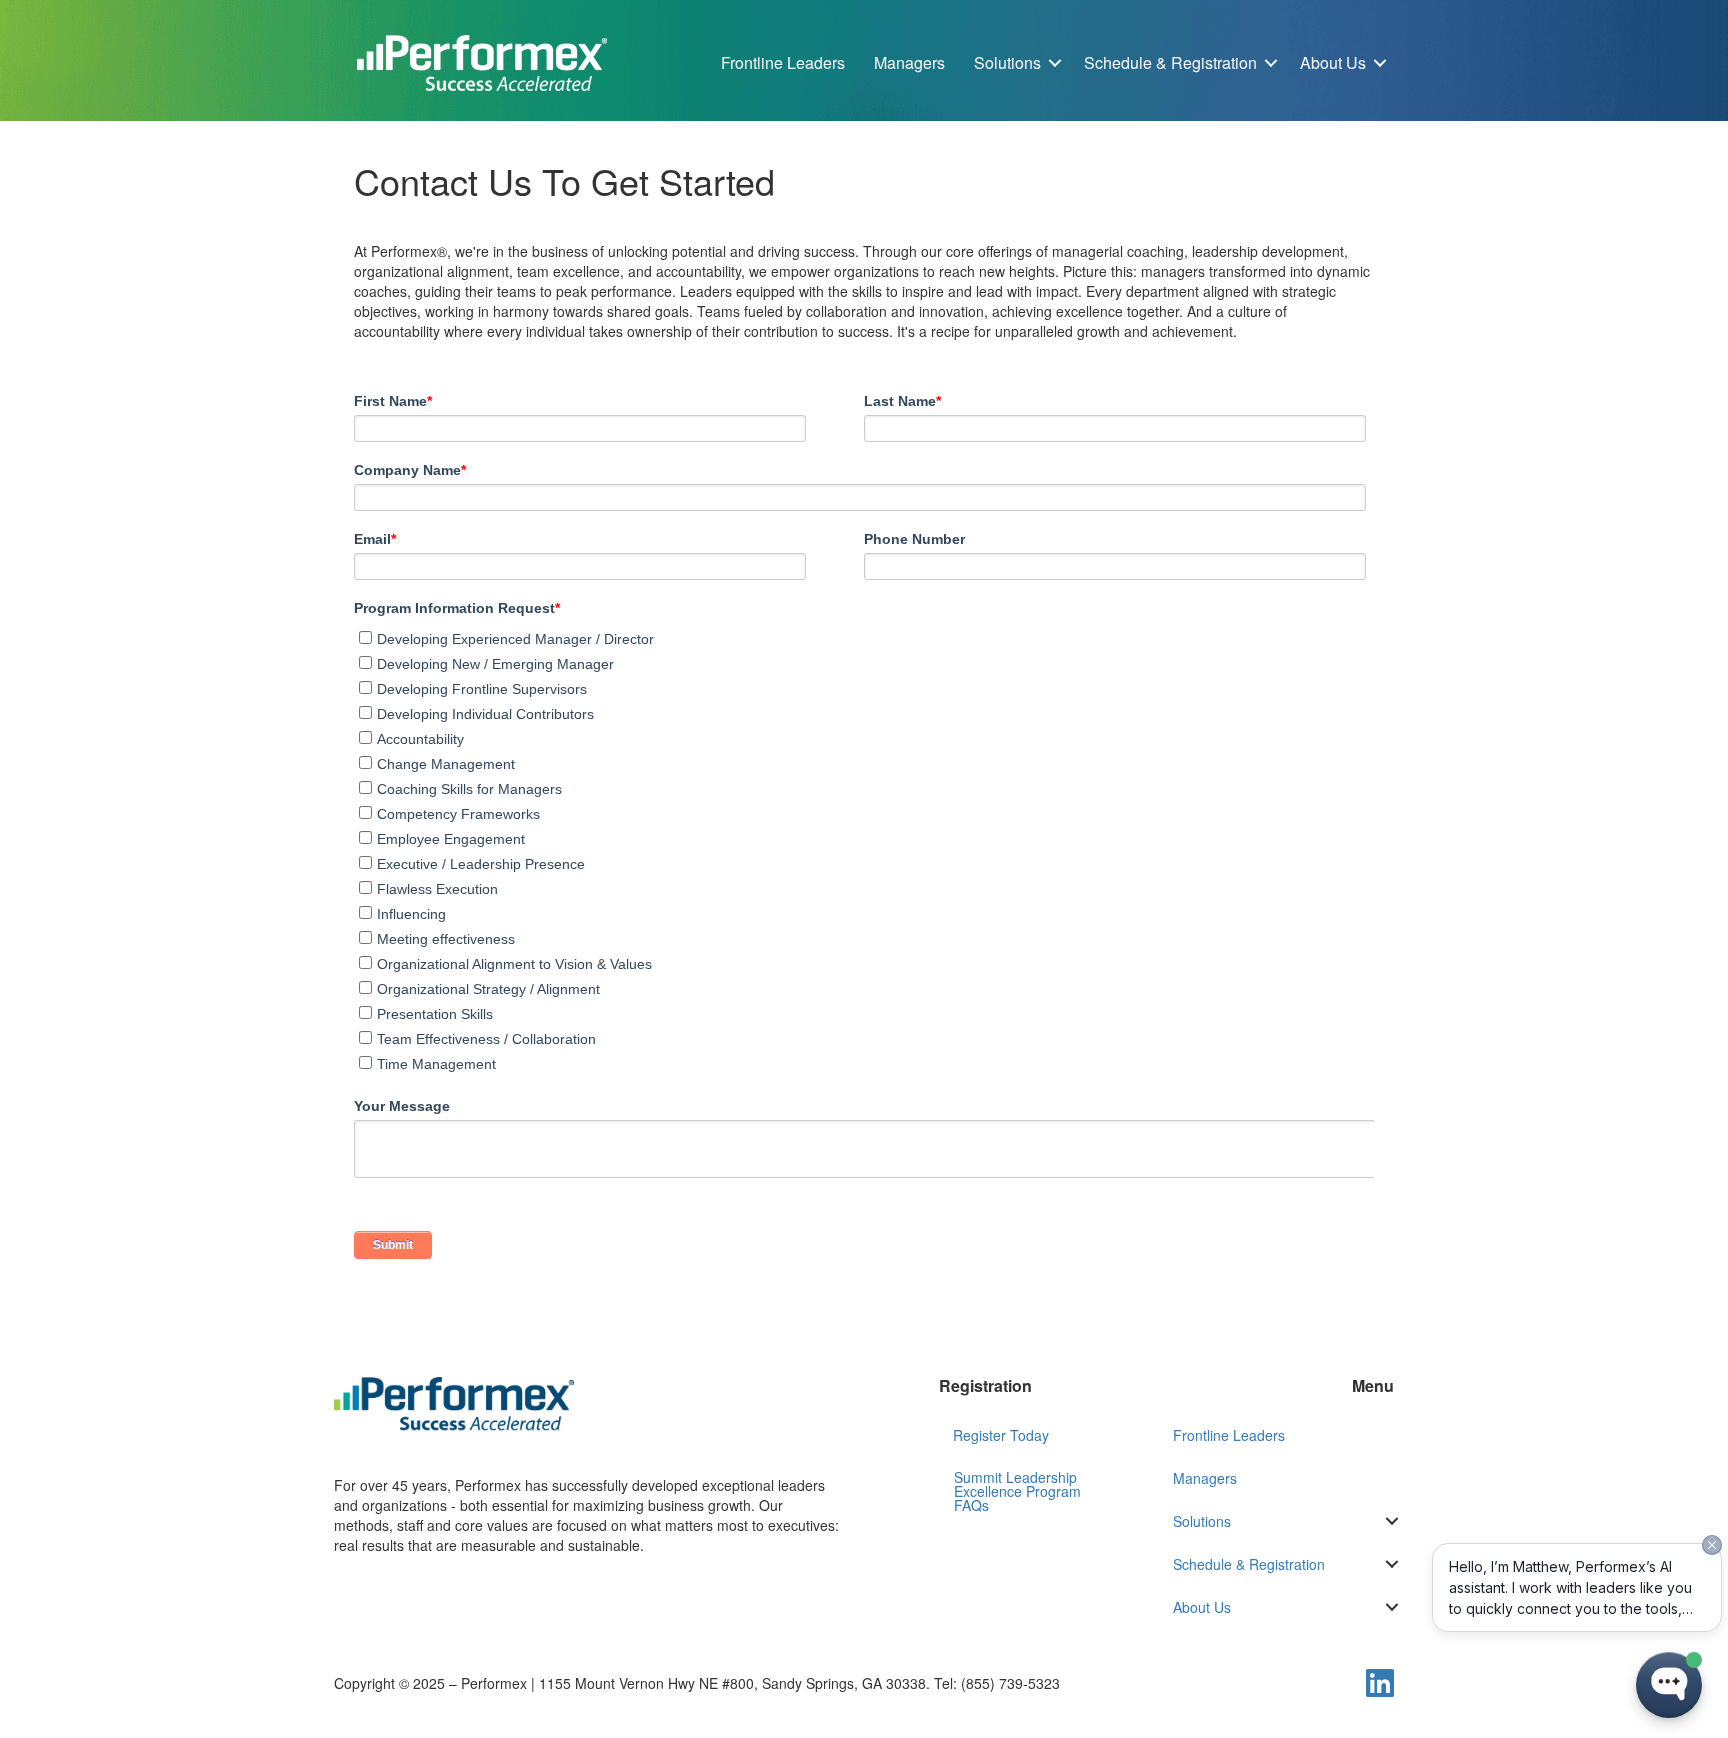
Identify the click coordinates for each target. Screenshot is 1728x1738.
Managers (909, 62)
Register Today (1001, 1435)
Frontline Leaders (783, 62)
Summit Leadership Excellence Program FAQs (1017, 1491)
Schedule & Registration (1170, 62)
